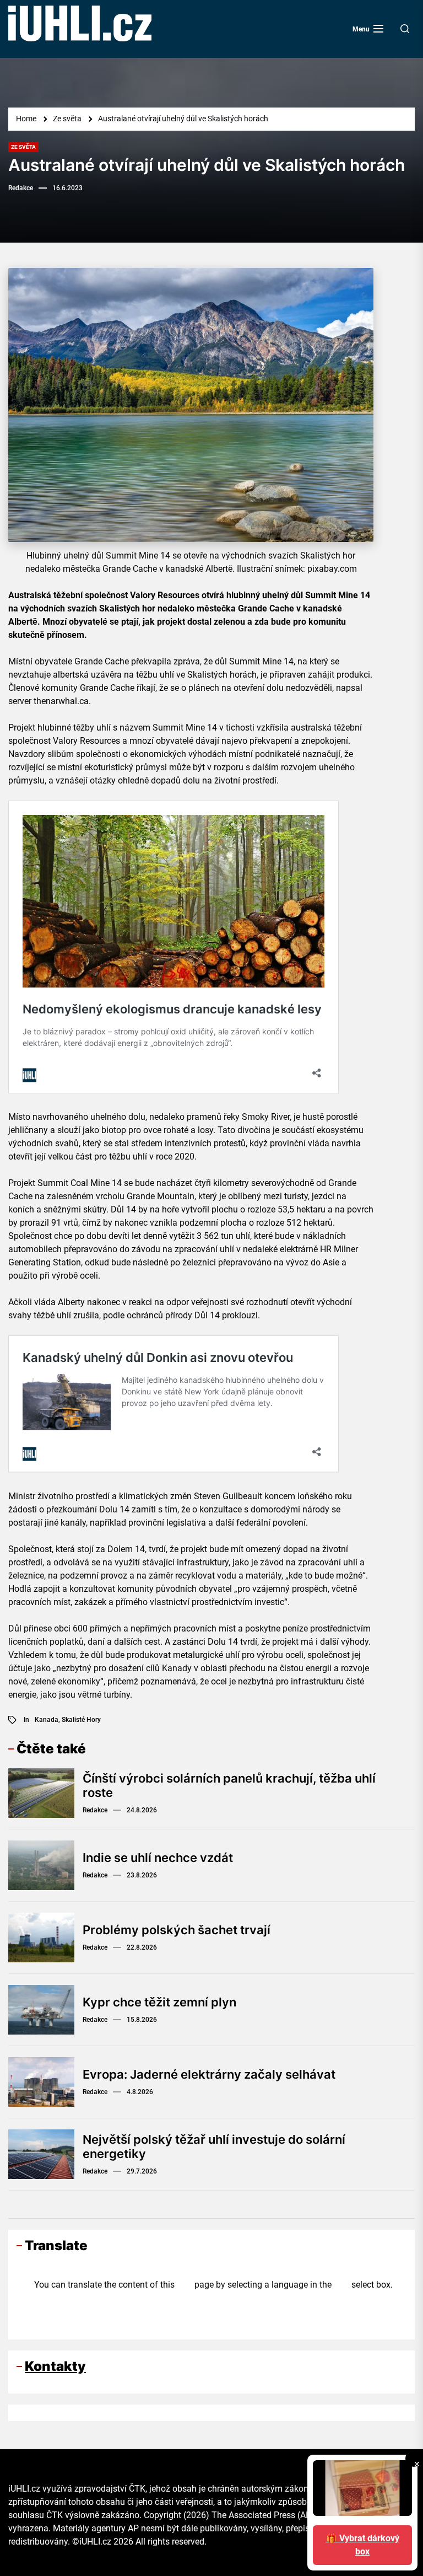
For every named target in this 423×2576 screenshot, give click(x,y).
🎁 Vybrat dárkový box (363, 2545)
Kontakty (55, 2366)
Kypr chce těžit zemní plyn (159, 2002)
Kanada (47, 1720)
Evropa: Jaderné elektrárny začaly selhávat (209, 2074)
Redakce (21, 188)
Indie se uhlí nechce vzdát (158, 1858)
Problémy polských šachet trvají (177, 1930)
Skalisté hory (81, 1720)
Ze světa (23, 147)
